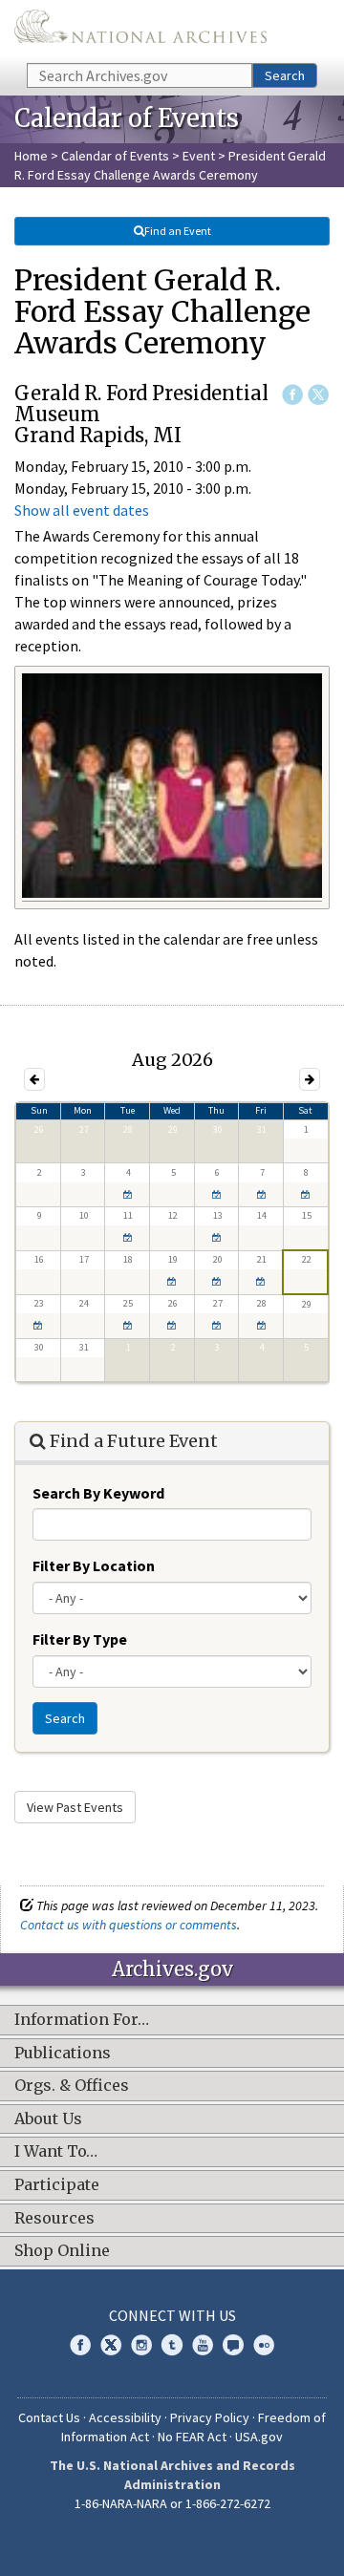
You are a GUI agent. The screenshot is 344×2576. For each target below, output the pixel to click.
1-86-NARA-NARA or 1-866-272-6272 (172, 2503)
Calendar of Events (115, 156)
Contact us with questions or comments (129, 1925)
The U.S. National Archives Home (140, 30)
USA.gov (259, 2437)
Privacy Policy (210, 2417)
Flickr (264, 2345)
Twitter (318, 394)
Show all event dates (82, 510)
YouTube (203, 2345)
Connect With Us (172, 2315)
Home (31, 156)
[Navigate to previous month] (34, 1079)
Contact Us (49, 2417)
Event (199, 156)
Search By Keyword (98, 1493)
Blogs (233, 2345)
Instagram (141, 2345)
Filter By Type (80, 1639)
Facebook (292, 394)
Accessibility (125, 2417)
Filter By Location (94, 1565)
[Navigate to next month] (310, 1079)
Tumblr (172, 2345)
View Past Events (75, 1807)
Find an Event (178, 231)
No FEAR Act (192, 2437)
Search (285, 75)
